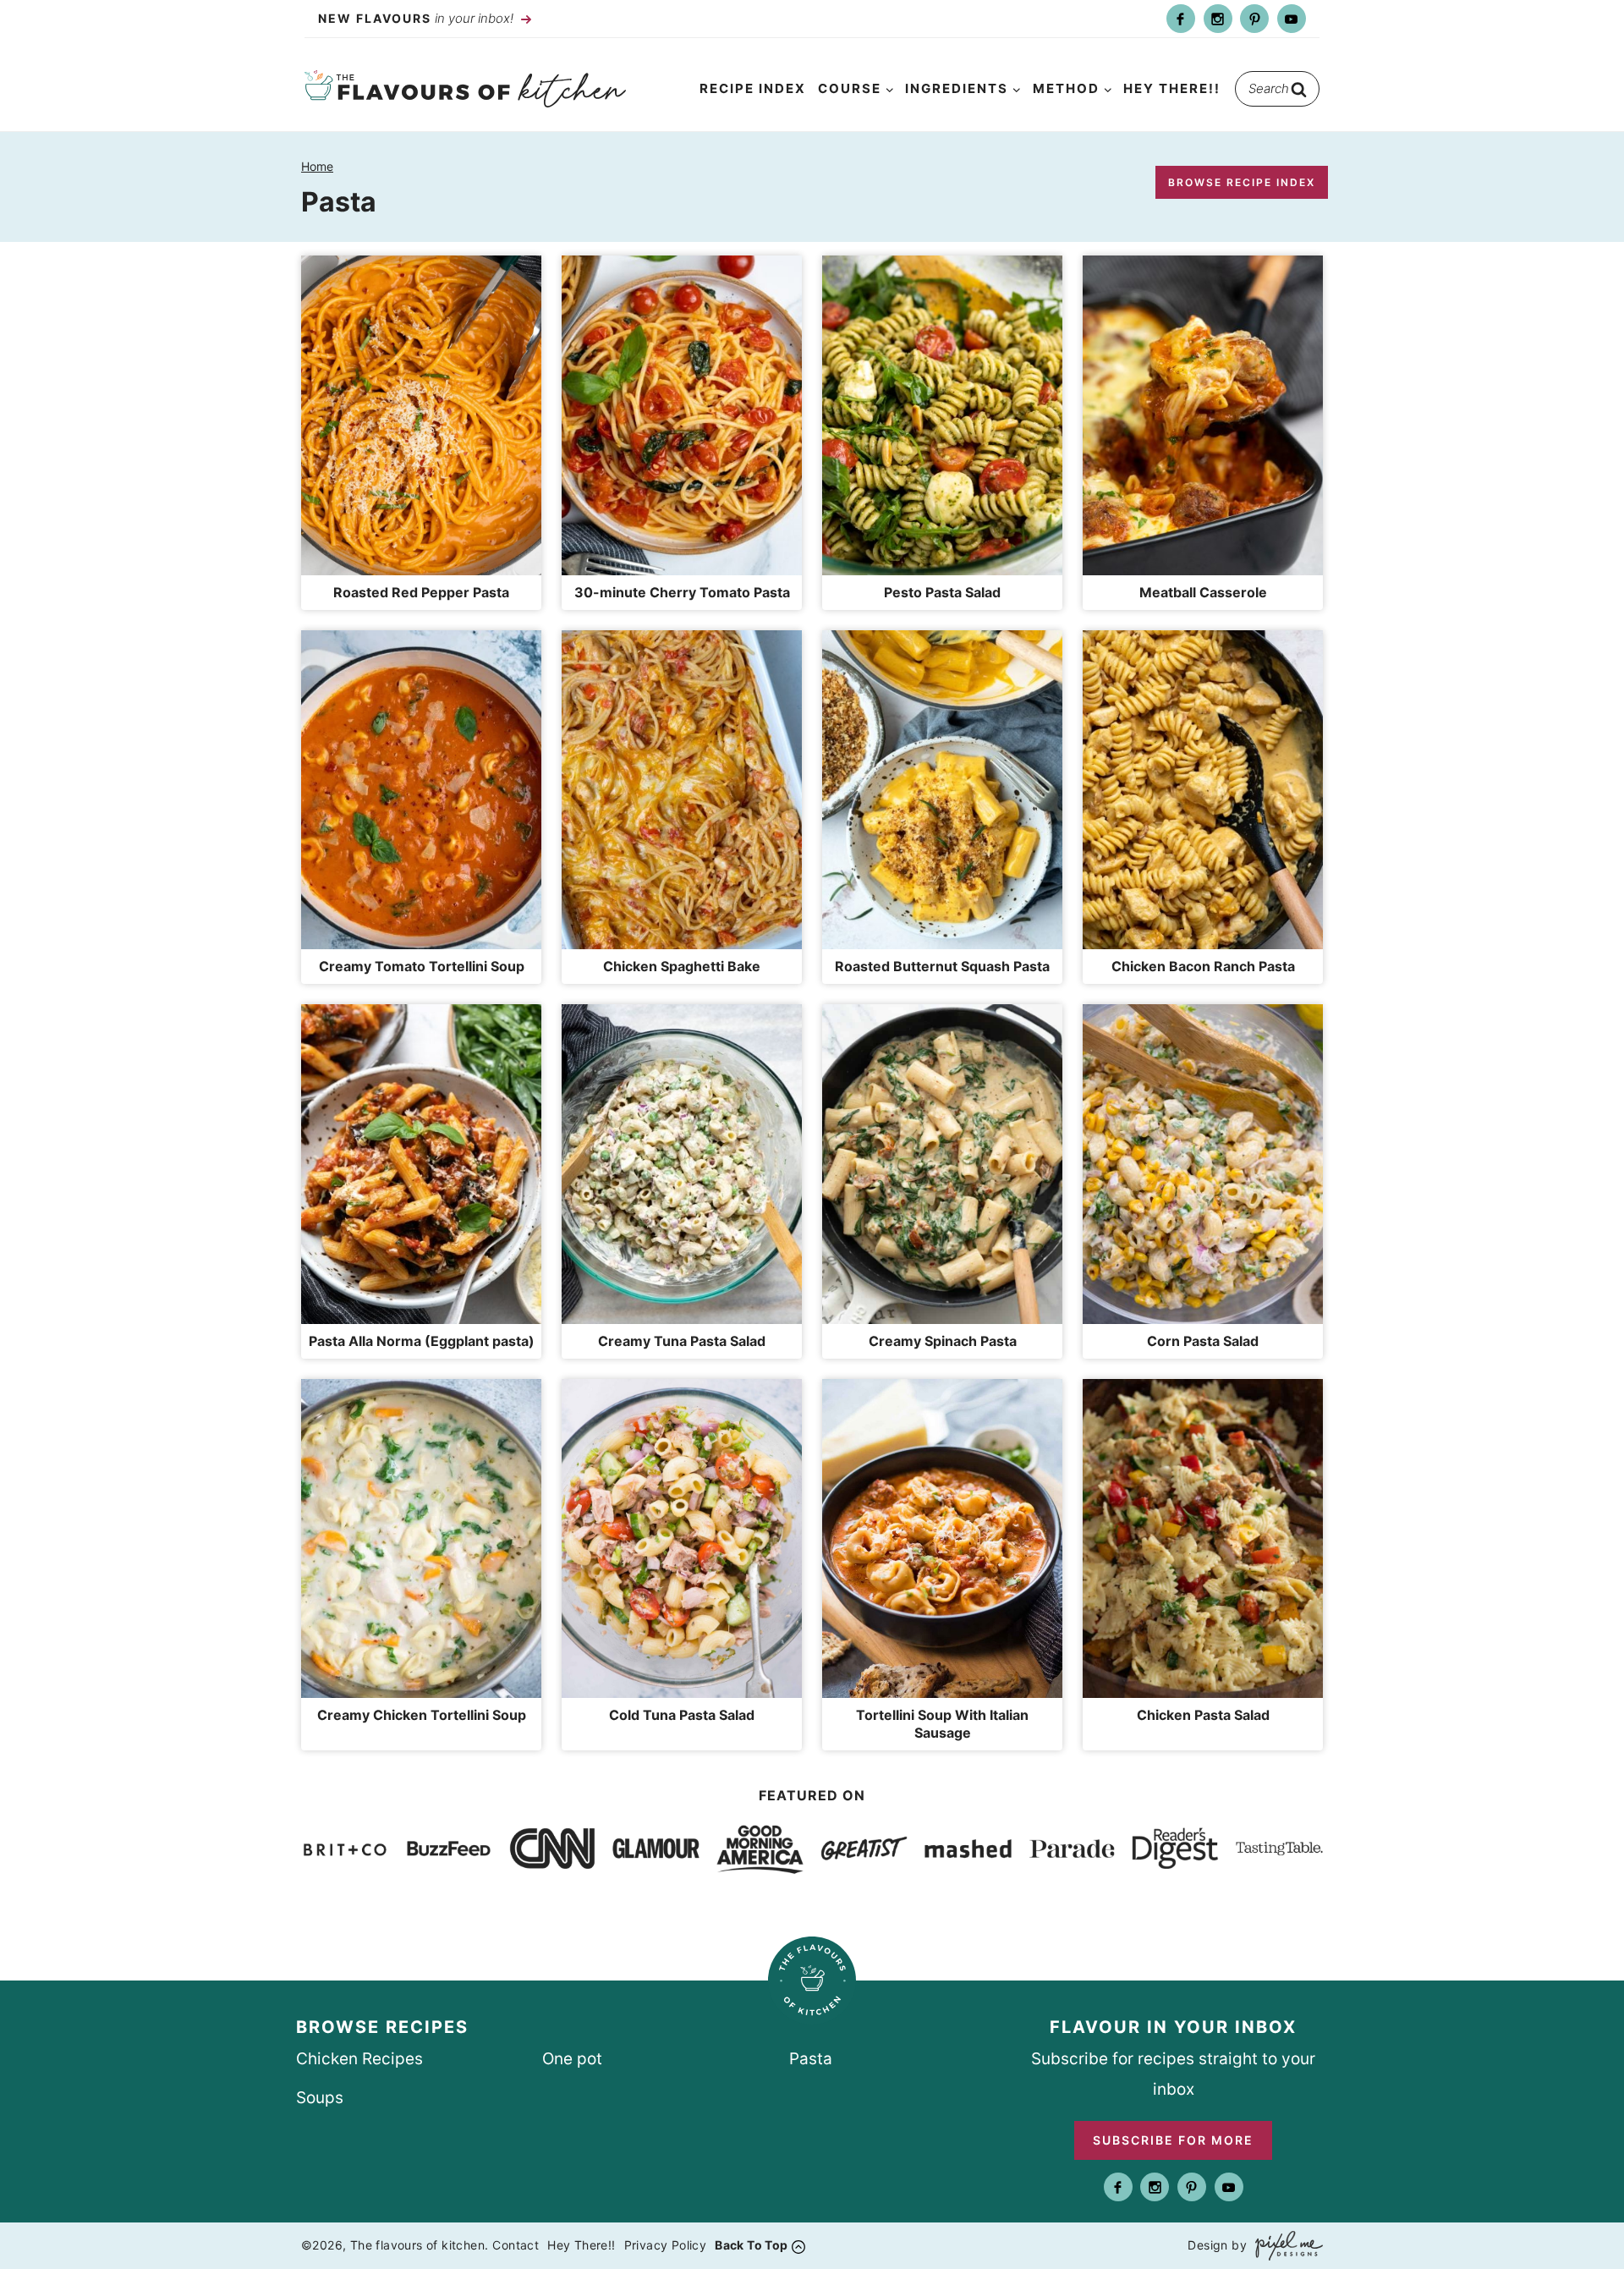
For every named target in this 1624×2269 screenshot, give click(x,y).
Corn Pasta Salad (1203, 1341)
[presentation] (421, 415)
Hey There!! (1172, 88)
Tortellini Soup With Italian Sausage (942, 1724)
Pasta (811, 2059)
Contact (516, 2245)
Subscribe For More (1173, 2140)
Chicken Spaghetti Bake (682, 966)
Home (317, 166)
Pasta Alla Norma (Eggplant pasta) (422, 1341)
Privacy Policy (666, 2245)
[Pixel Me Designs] (1285, 2246)
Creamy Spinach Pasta (943, 1341)
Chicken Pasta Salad (1203, 1715)
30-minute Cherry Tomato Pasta (682, 592)
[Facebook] (1181, 19)
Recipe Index (753, 88)
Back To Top (751, 2245)
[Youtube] (1292, 19)
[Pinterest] (1254, 19)
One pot (572, 2059)
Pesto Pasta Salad (942, 592)
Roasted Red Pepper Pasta (421, 592)
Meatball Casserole (1203, 592)
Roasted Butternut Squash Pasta (942, 966)
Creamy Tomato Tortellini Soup (422, 966)
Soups (320, 2098)
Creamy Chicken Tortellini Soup (422, 1715)
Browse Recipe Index (1242, 182)
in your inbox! (417, 18)
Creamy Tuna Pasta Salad (682, 1341)
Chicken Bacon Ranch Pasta (1203, 966)
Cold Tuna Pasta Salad (682, 1715)
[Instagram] (1218, 19)
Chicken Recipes (359, 2059)
